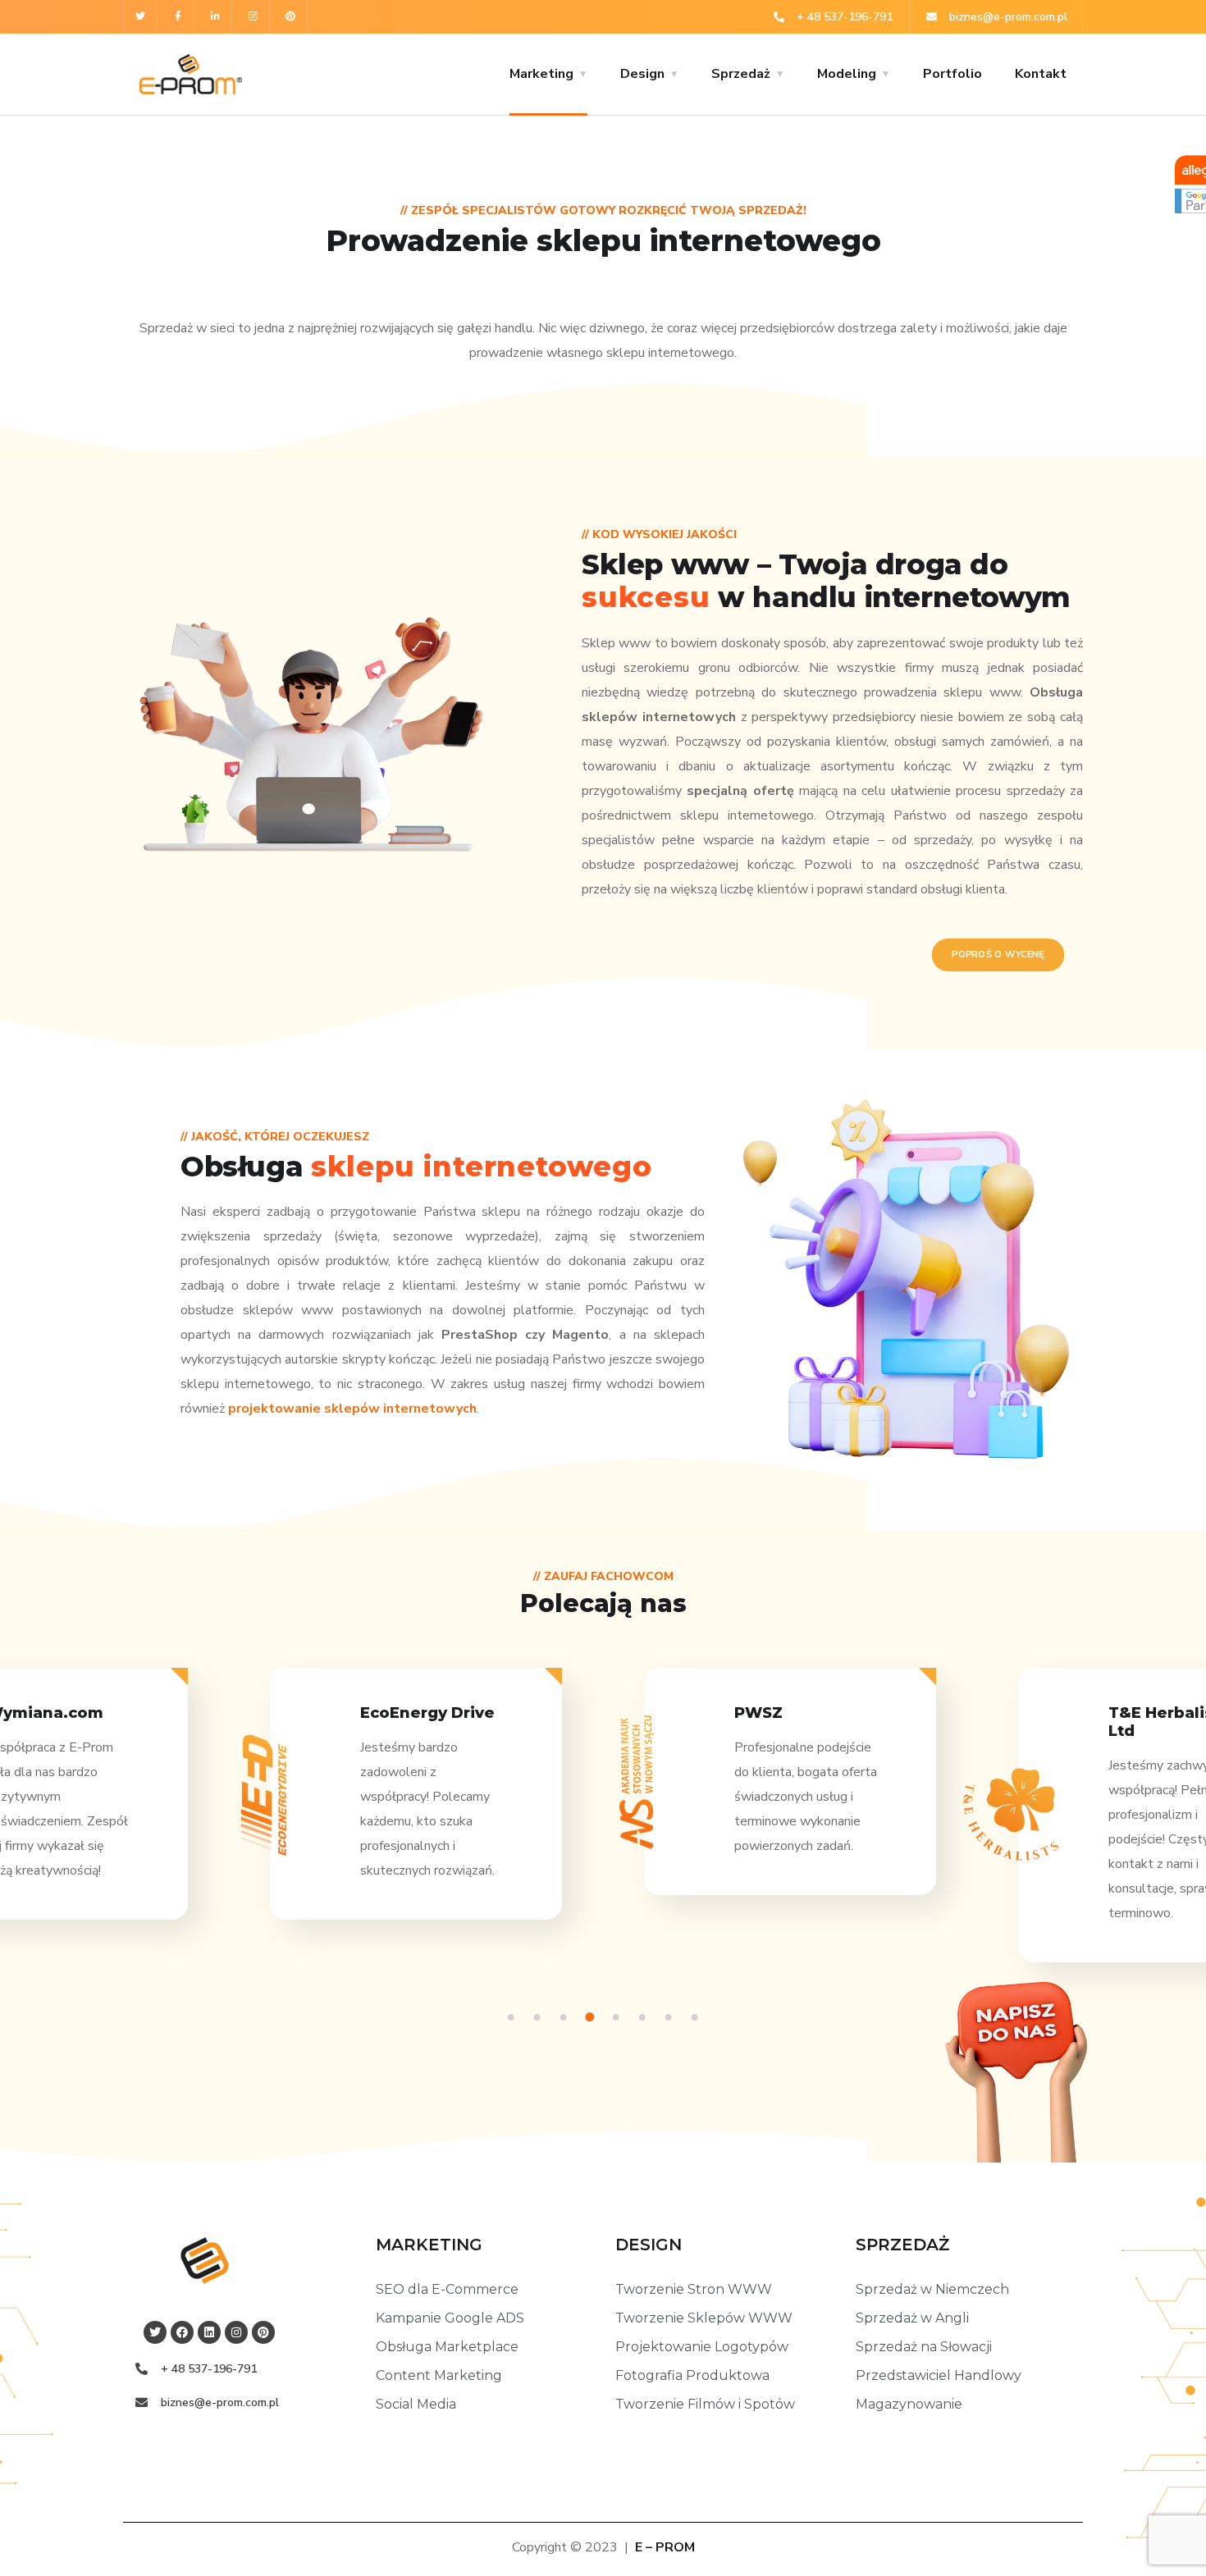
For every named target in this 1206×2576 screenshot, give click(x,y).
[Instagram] (253, 17)
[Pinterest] (291, 17)
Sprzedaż (741, 74)
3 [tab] (566, 2017)
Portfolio (952, 74)
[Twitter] (141, 17)
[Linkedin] (209, 2332)
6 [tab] (645, 2017)
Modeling (847, 74)
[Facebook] (182, 2332)
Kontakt (1041, 74)
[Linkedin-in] (216, 17)
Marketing (541, 74)
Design (642, 74)
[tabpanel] (790, 1796)
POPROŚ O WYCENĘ (998, 955)
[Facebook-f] (178, 17)
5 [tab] (619, 2017)
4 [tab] (592, 2017)
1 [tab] (514, 2017)
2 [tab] (540, 2017)
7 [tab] (671, 2017)
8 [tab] (697, 2017)
